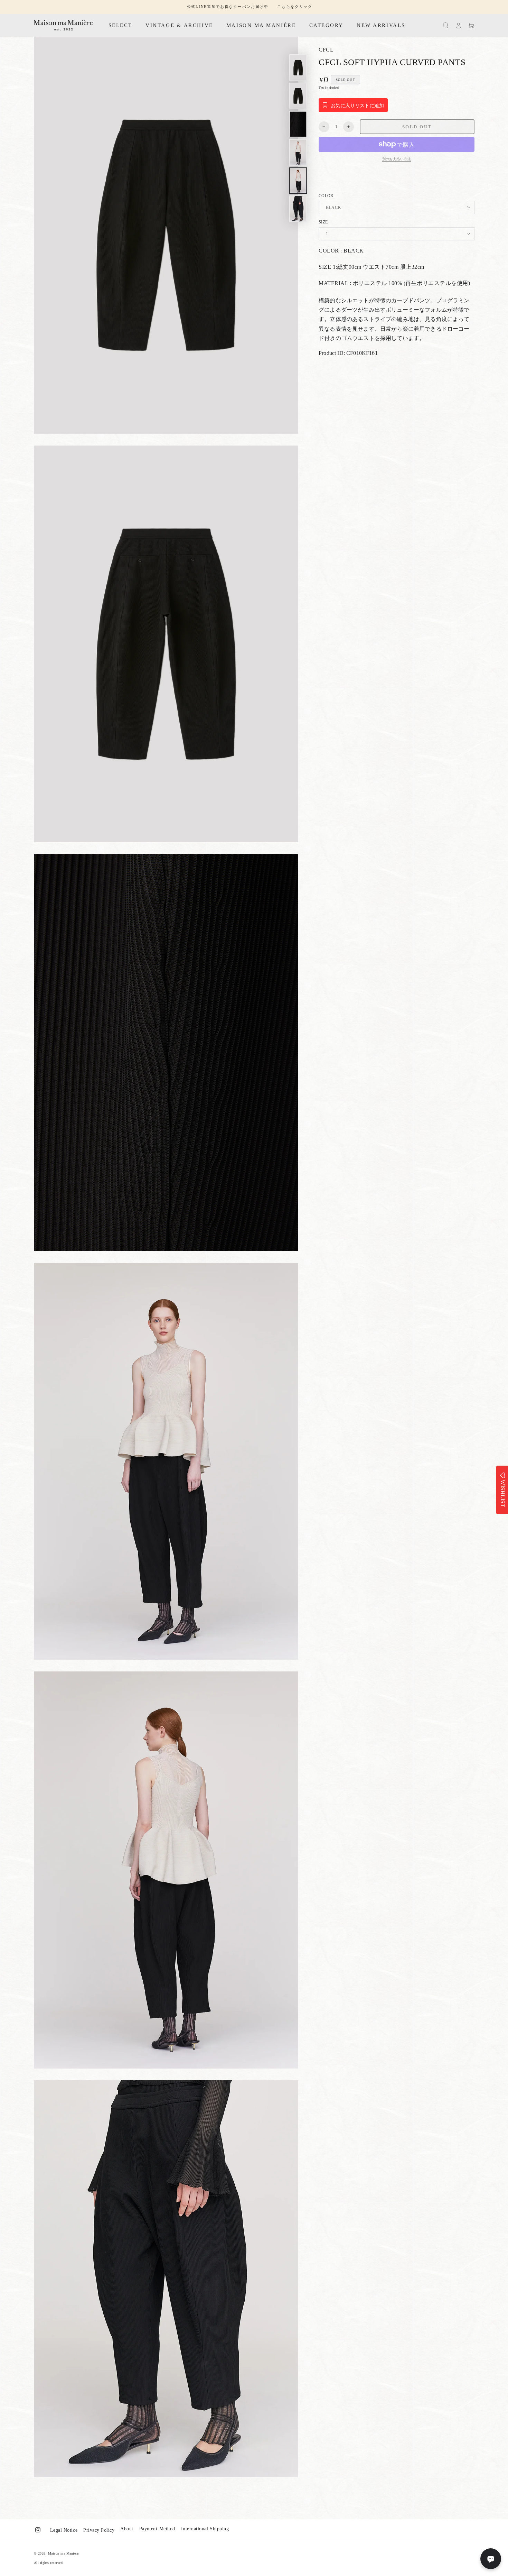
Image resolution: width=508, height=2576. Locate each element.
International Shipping (205, 2529)
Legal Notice (64, 2530)
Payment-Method (157, 2529)
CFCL (326, 50)
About (127, 2529)
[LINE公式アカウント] (491, 2559)
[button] (446, 25)
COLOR (326, 196)
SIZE (323, 222)
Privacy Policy (99, 2530)
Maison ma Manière (63, 2553)
